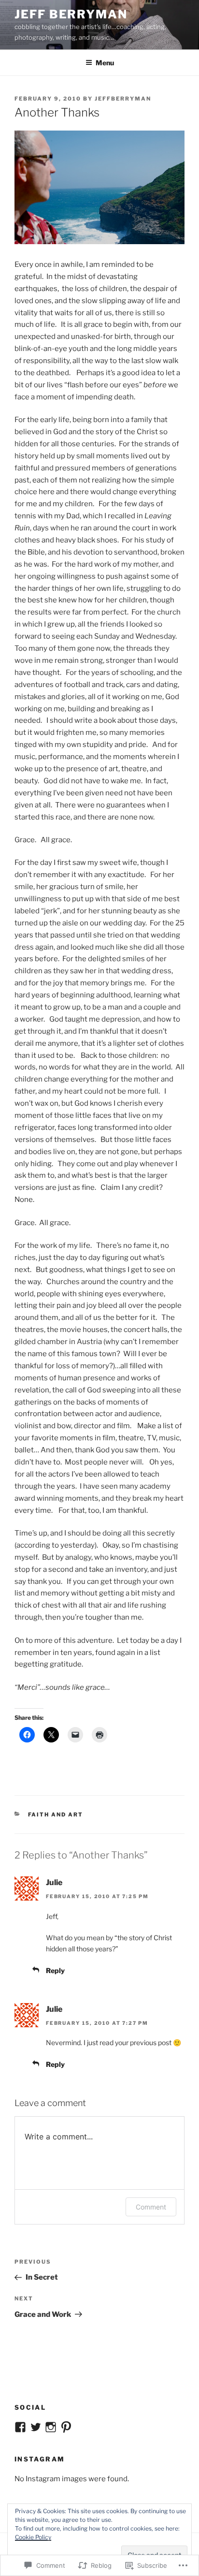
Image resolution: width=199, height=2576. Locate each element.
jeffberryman (123, 99)
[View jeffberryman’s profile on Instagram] (51, 2427)
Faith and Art (56, 1815)
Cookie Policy (33, 2537)
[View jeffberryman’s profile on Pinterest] (66, 2427)
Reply (55, 1970)
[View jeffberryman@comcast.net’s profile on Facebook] (20, 2427)
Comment (151, 2207)
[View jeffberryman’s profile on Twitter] (36, 2427)
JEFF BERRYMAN (71, 14)
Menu (105, 63)
